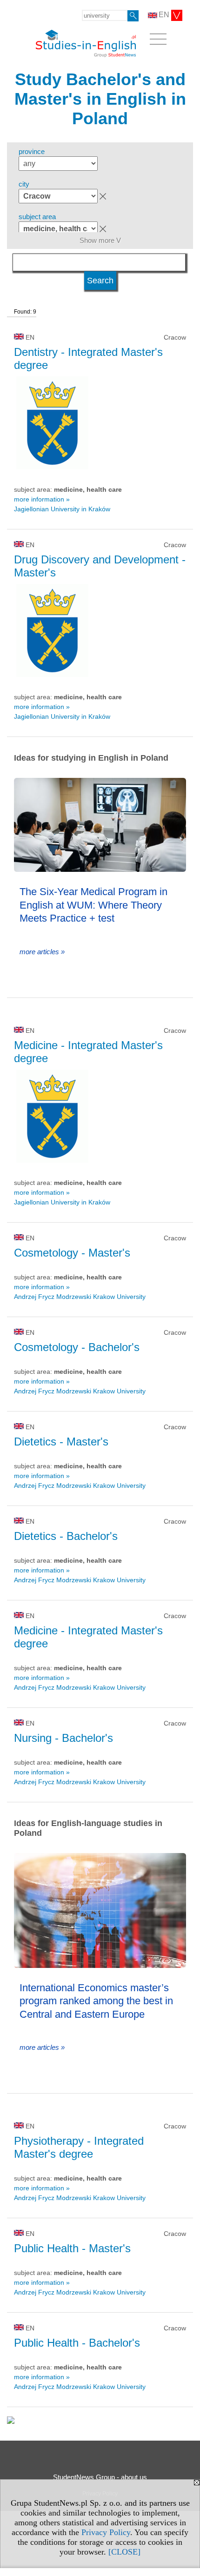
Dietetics (61, 1442)
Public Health (72, 2248)
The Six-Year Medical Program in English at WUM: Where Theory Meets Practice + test (93, 905)
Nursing (63, 1738)
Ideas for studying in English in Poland (91, 758)
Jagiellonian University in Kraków (62, 509)
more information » (42, 499)
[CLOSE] (124, 2552)
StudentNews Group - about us (100, 2477)
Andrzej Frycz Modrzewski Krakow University (80, 1297)
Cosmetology (72, 1253)
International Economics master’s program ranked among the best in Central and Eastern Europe (96, 2001)
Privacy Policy (106, 2532)
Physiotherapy (79, 2147)
